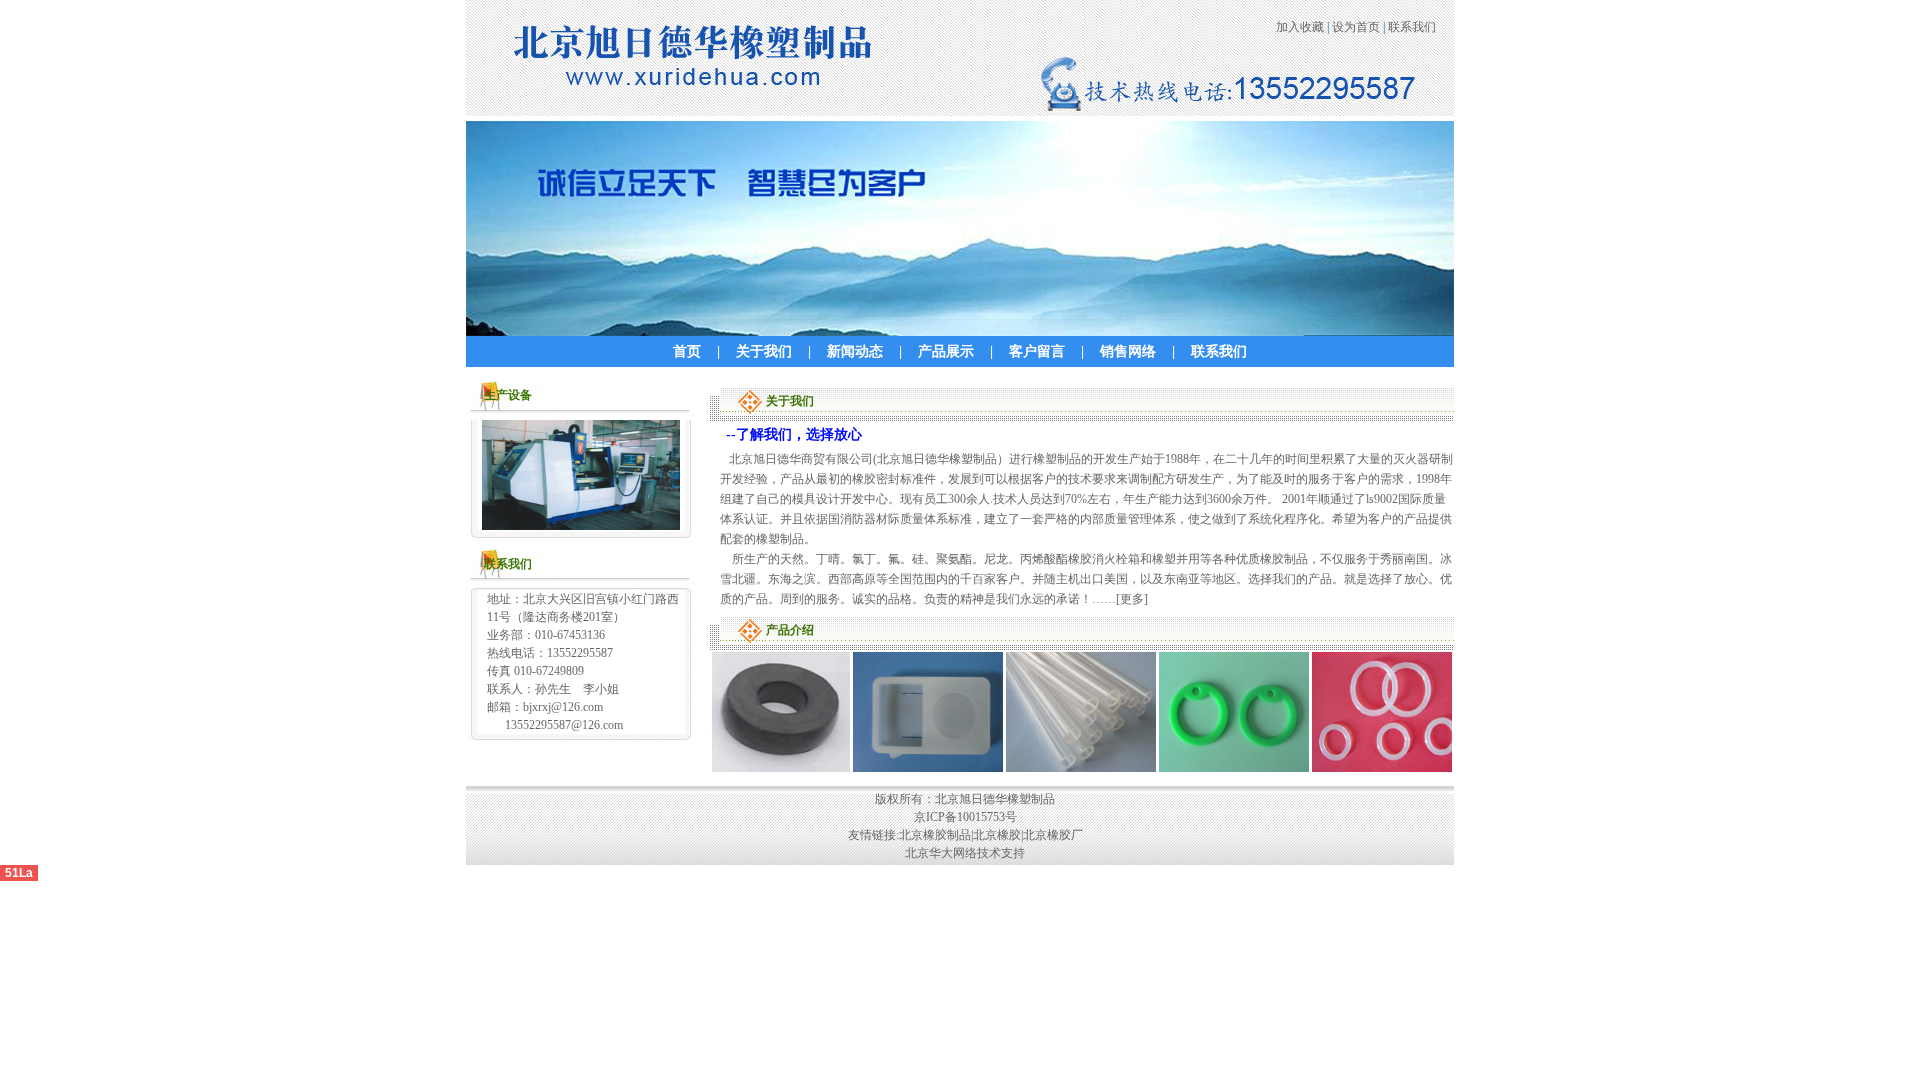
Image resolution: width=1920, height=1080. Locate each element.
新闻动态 (855, 351)
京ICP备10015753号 (965, 817)
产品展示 (946, 351)
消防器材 (864, 519)
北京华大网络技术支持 (965, 853)
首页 (687, 351)
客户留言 (1037, 351)
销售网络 (1128, 351)
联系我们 (1412, 27)
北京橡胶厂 (1053, 835)
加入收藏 (1300, 27)
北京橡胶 (997, 835)
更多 (1132, 599)
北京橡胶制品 (935, 835)
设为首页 (1356, 27)
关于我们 (764, 351)
